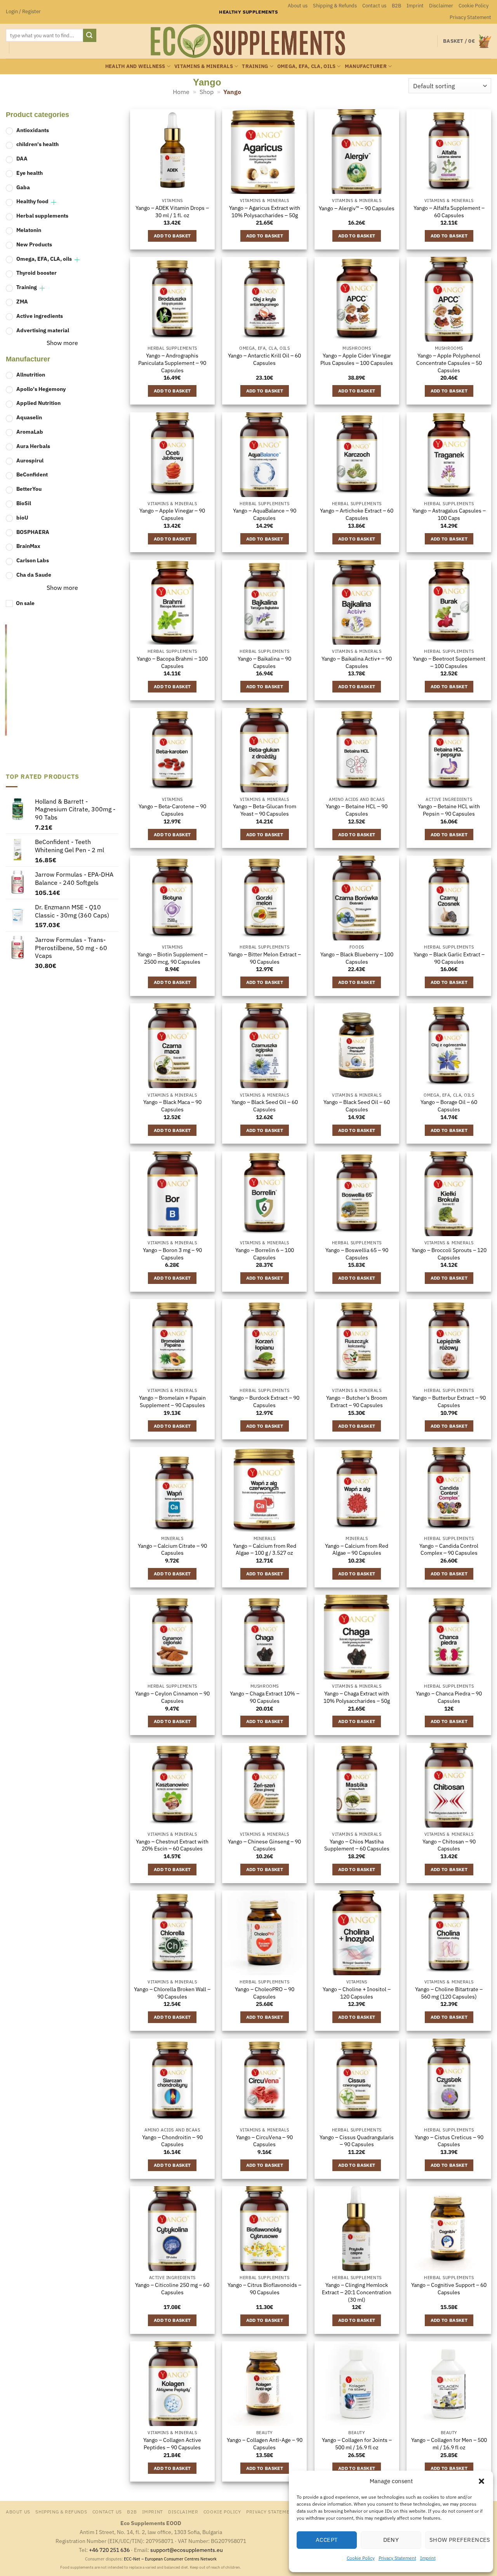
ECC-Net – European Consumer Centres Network (170, 2559)
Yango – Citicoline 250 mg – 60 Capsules (172, 2289)
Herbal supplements (42, 216)
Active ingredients (40, 316)
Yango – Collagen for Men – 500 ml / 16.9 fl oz (449, 2444)
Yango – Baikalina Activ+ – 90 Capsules (357, 662)
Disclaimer (441, 6)
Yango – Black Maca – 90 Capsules (172, 1106)
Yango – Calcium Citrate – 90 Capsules (172, 1550)
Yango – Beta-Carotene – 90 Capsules (172, 810)
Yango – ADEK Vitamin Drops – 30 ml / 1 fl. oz (172, 212)
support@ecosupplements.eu (187, 2550)
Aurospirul (30, 460)
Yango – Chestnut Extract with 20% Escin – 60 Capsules (172, 1845)
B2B (396, 6)
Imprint (428, 2558)
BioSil (24, 503)
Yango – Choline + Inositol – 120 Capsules (357, 1993)
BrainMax (28, 546)
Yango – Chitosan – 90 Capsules (449, 1845)
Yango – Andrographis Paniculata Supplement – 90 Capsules (172, 363)
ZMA (22, 301)
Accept (327, 2540)
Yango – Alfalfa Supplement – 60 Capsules (449, 212)
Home (181, 92)
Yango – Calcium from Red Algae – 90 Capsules (357, 1550)
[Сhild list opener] (54, 203)
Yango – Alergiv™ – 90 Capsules (357, 208)
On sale (25, 603)
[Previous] (9, 693)
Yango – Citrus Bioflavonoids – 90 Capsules (264, 2289)
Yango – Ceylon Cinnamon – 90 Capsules (172, 1697)
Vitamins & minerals (204, 66)
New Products (34, 244)
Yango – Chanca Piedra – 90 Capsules (449, 1697)
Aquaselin (29, 417)
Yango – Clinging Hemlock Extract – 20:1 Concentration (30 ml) (357, 2292)
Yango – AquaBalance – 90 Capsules (265, 514)
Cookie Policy (361, 2558)
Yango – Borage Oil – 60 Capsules (449, 1106)
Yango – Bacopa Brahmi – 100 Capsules (172, 662)
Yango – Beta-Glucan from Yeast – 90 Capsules (265, 810)
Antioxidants (33, 130)
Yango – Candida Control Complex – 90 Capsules (449, 1550)
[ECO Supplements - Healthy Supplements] (248, 41)
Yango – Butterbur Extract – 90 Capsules (449, 1401)
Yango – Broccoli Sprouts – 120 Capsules (449, 1254)
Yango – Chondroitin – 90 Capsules (172, 2141)
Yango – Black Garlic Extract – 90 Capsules (449, 958)
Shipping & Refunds (335, 6)
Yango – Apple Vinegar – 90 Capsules (172, 514)
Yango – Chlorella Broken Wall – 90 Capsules (172, 1993)
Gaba (23, 187)
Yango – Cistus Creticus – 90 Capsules (449, 2141)
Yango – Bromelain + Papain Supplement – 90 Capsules (172, 1401)
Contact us (374, 6)
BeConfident (32, 475)
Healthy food (32, 201)
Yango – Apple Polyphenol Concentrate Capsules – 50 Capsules (449, 363)
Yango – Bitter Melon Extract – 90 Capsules (265, 958)
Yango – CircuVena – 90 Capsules (264, 2141)
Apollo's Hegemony (41, 389)
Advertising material (43, 330)
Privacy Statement (397, 2558)
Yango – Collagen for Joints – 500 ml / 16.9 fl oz (357, 2444)
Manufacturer (366, 66)
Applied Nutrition (38, 403)
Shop (207, 92)
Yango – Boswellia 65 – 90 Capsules (357, 1254)
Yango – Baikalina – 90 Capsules (264, 662)
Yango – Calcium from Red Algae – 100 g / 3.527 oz (265, 1550)
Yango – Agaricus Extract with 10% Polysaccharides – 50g (265, 212)
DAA (22, 158)
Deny (391, 2540)
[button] (481, 2481)
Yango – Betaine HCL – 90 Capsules (357, 810)
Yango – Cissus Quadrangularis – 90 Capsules (357, 2141)
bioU (22, 517)
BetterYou (29, 489)
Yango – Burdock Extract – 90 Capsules (264, 1401)
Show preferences (457, 2540)
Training (255, 66)
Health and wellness (135, 66)
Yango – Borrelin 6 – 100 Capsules (265, 1254)
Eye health (30, 173)
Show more (62, 343)
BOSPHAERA (33, 532)
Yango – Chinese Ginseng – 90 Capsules (264, 1845)
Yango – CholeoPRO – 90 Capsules (265, 1993)
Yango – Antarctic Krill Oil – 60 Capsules (264, 359)
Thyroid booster (36, 273)
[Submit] (90, 35)
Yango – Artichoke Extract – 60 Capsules (357, 514)
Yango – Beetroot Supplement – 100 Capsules (449, 662)
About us (298, 6)
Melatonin (29, 230)
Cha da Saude (34, 575)
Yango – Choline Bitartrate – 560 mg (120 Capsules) (449, 1993)
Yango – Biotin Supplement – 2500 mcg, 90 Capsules (172, 958)
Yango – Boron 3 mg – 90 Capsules (172, 1254)
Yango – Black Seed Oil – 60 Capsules (265, 1106)
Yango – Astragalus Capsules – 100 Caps (449, 514)
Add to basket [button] (172, 236)
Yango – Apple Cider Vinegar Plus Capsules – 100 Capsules (357, 359)
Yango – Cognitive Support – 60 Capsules (449, 2289)
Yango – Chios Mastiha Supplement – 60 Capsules (357, 1845)
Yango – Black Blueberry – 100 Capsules (357, 958)
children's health (37, 144)
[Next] (113, 693)
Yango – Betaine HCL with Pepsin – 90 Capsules (449, 810)
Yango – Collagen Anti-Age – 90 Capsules (265, 2444)
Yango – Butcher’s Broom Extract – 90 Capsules (357, 1401)
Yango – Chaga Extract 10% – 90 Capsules (265, 1697)
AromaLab (30, 432)
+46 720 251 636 (109, 2550)
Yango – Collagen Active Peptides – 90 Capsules (172, 2444)
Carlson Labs (33, 560)
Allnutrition (31, 374)
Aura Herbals (33, 446)
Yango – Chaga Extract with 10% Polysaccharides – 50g (357, 1697)
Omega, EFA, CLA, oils (306, 66)
